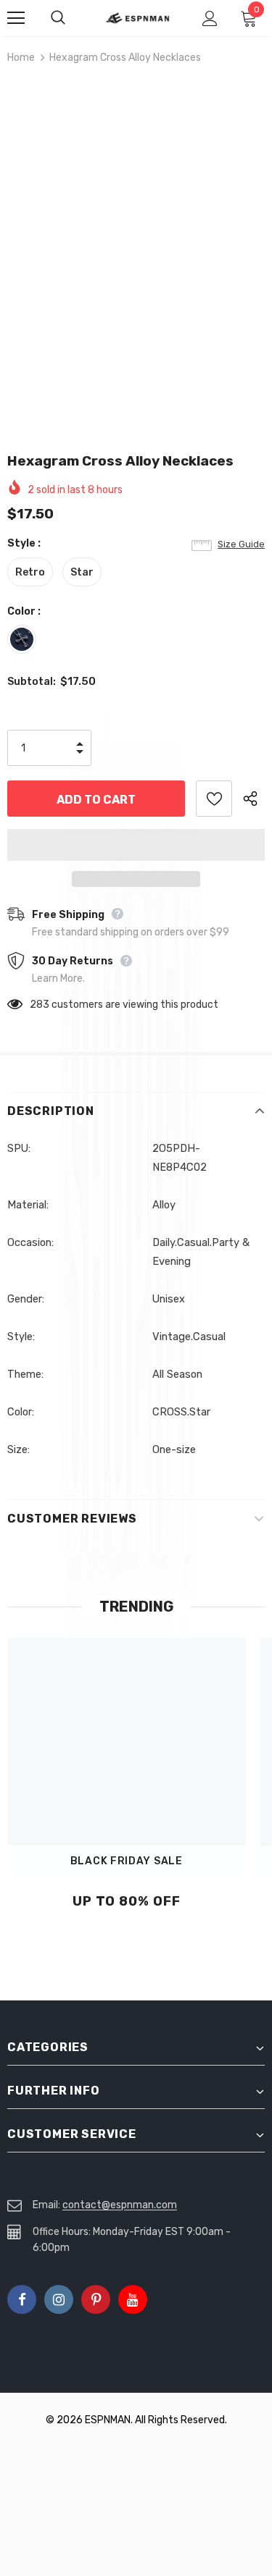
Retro (30, 572)
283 (40, 1005)
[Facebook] (22, 2299)
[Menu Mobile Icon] (16, 18)
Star (82, 572)
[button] (136, 845)
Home (21, 58)
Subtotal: (32, 682)
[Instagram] (59, 2299)
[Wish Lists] (214, 799)
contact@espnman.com (120, 2205)
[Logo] (138, 17)
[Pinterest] (96, 2299)
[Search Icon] (73, 18)
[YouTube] (133, 2299)
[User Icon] (210, 18)
